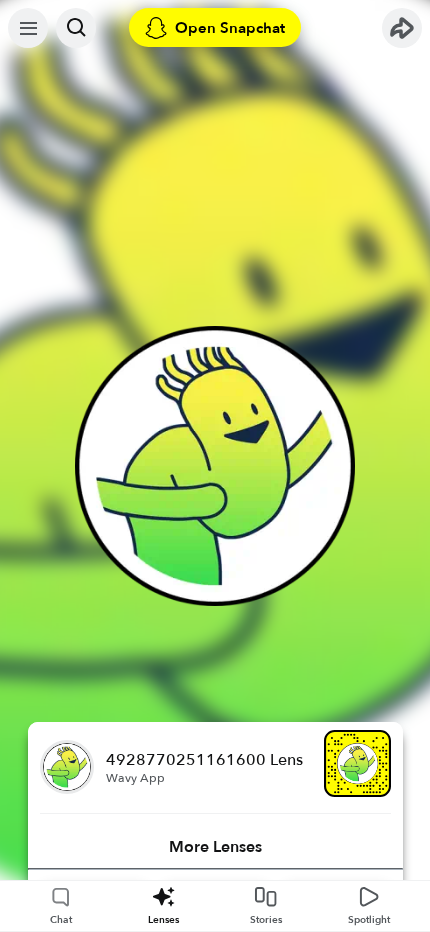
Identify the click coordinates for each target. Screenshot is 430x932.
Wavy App (135, 778)
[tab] (215, 847)
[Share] (402, 28)
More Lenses (215, 847)
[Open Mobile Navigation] (28, 28)
